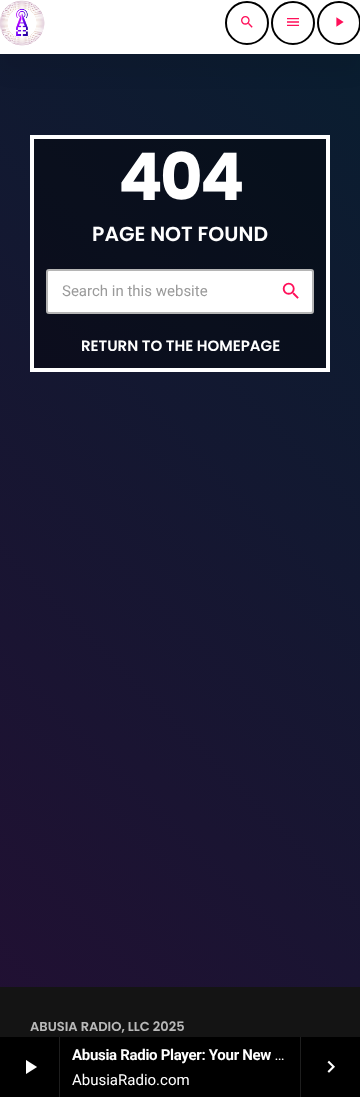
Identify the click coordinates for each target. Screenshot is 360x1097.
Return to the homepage (180, 346)
